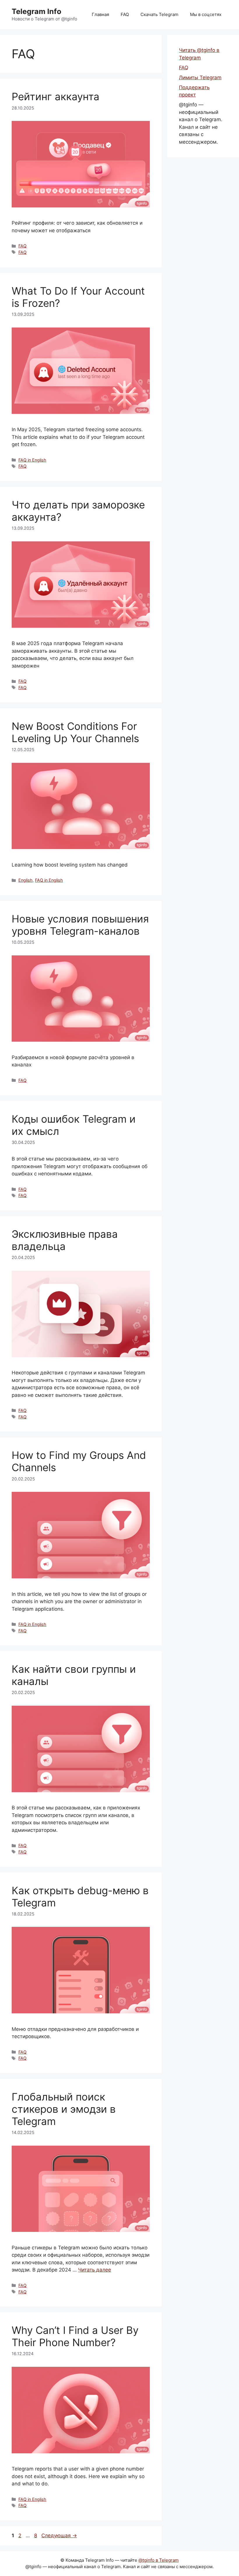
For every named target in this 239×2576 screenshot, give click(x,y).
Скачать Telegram (159, 14)
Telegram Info (36, 11)
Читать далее (95, 2270)
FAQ (125, 14)
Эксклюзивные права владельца (65, 1240)
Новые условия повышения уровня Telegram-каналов (80, 925)
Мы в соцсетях (206, 14)
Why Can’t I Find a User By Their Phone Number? (75, 2336)
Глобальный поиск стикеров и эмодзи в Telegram (64, 2109)
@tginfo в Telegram (159, 2560)
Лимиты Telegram (200, 78)
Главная (100, 14)
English (26, 880)
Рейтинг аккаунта (56, 96)
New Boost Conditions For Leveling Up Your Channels (75, 732)
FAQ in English (32, 460)
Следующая (59, 2535)
